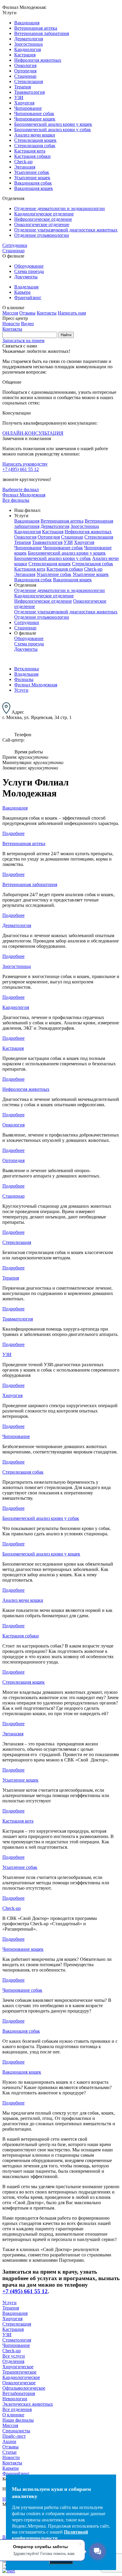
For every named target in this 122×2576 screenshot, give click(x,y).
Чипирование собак (34, 114)
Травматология (29, 92)
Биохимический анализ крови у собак (53, 130)
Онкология (25, 65)
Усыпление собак (32, 172)
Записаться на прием (23, 341)
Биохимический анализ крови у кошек (53, 124)
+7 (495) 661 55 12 (21, 469)
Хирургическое (18, 2367)
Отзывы (27, 313)
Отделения (13, 2361)
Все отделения (17, 2409)
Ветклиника (27, 669)
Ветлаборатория (19, 2393)
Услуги (21, 690)
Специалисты (16, 2431)
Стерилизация (29, 81)
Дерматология (29, 39)
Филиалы (24, 679)
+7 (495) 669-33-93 (44, 740)
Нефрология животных (38, 60)
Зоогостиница (28, 44)
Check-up (23, 162)
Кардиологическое (21, 2377)
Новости (11, 324)
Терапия (23, 87)
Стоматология (17, 2340)
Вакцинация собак (33, 183)
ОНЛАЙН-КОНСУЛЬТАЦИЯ (33, 433)
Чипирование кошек (35, 119)
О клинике (13, 2415)
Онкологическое (19, 2383)
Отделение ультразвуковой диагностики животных (66, 230)
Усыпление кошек (32, 178)
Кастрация (25, 55)
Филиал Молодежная (24, 495)
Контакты (47, 313)
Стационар (25, 76)
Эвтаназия (25, 167)
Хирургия (24, 103)
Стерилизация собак (35, 146)
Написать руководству (25, 464)
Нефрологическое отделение (43, 219)
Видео (27, 324)
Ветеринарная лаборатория (42, 33)
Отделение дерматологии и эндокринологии (60, 208)
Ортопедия (25, 71)
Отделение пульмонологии (42, 235)
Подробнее (13, 833)
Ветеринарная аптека (36, 28)
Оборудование (29, 266)
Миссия (10, 313)
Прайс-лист (14, 2436)
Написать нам (72, 313)
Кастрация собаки (32, 156)
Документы (26, 277)
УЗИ (19, 97)
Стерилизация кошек (35, 140)
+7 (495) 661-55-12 (82, 740)
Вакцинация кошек (34, 188)
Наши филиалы (18, 2420)
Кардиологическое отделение (44, 214)
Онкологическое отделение (42, 224)
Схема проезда (29, 271)
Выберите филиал (21, 489)
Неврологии (15, 2399)
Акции (9, 2441)
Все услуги (14, 2356)
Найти (66, 335)
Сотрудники (15, 245)
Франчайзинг (28, 297)
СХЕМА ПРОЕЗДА (23, 723)
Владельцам (26, 287)
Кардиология (28, 49)
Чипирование (28, 108)
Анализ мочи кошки (35, 135)
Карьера (22, 292)
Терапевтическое (19, 2372)
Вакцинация (27, 23)
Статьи (9, 2452)
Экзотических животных (28, 2404)
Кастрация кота (30, 151)
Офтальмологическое (24, 2388)
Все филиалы (16, 500)
